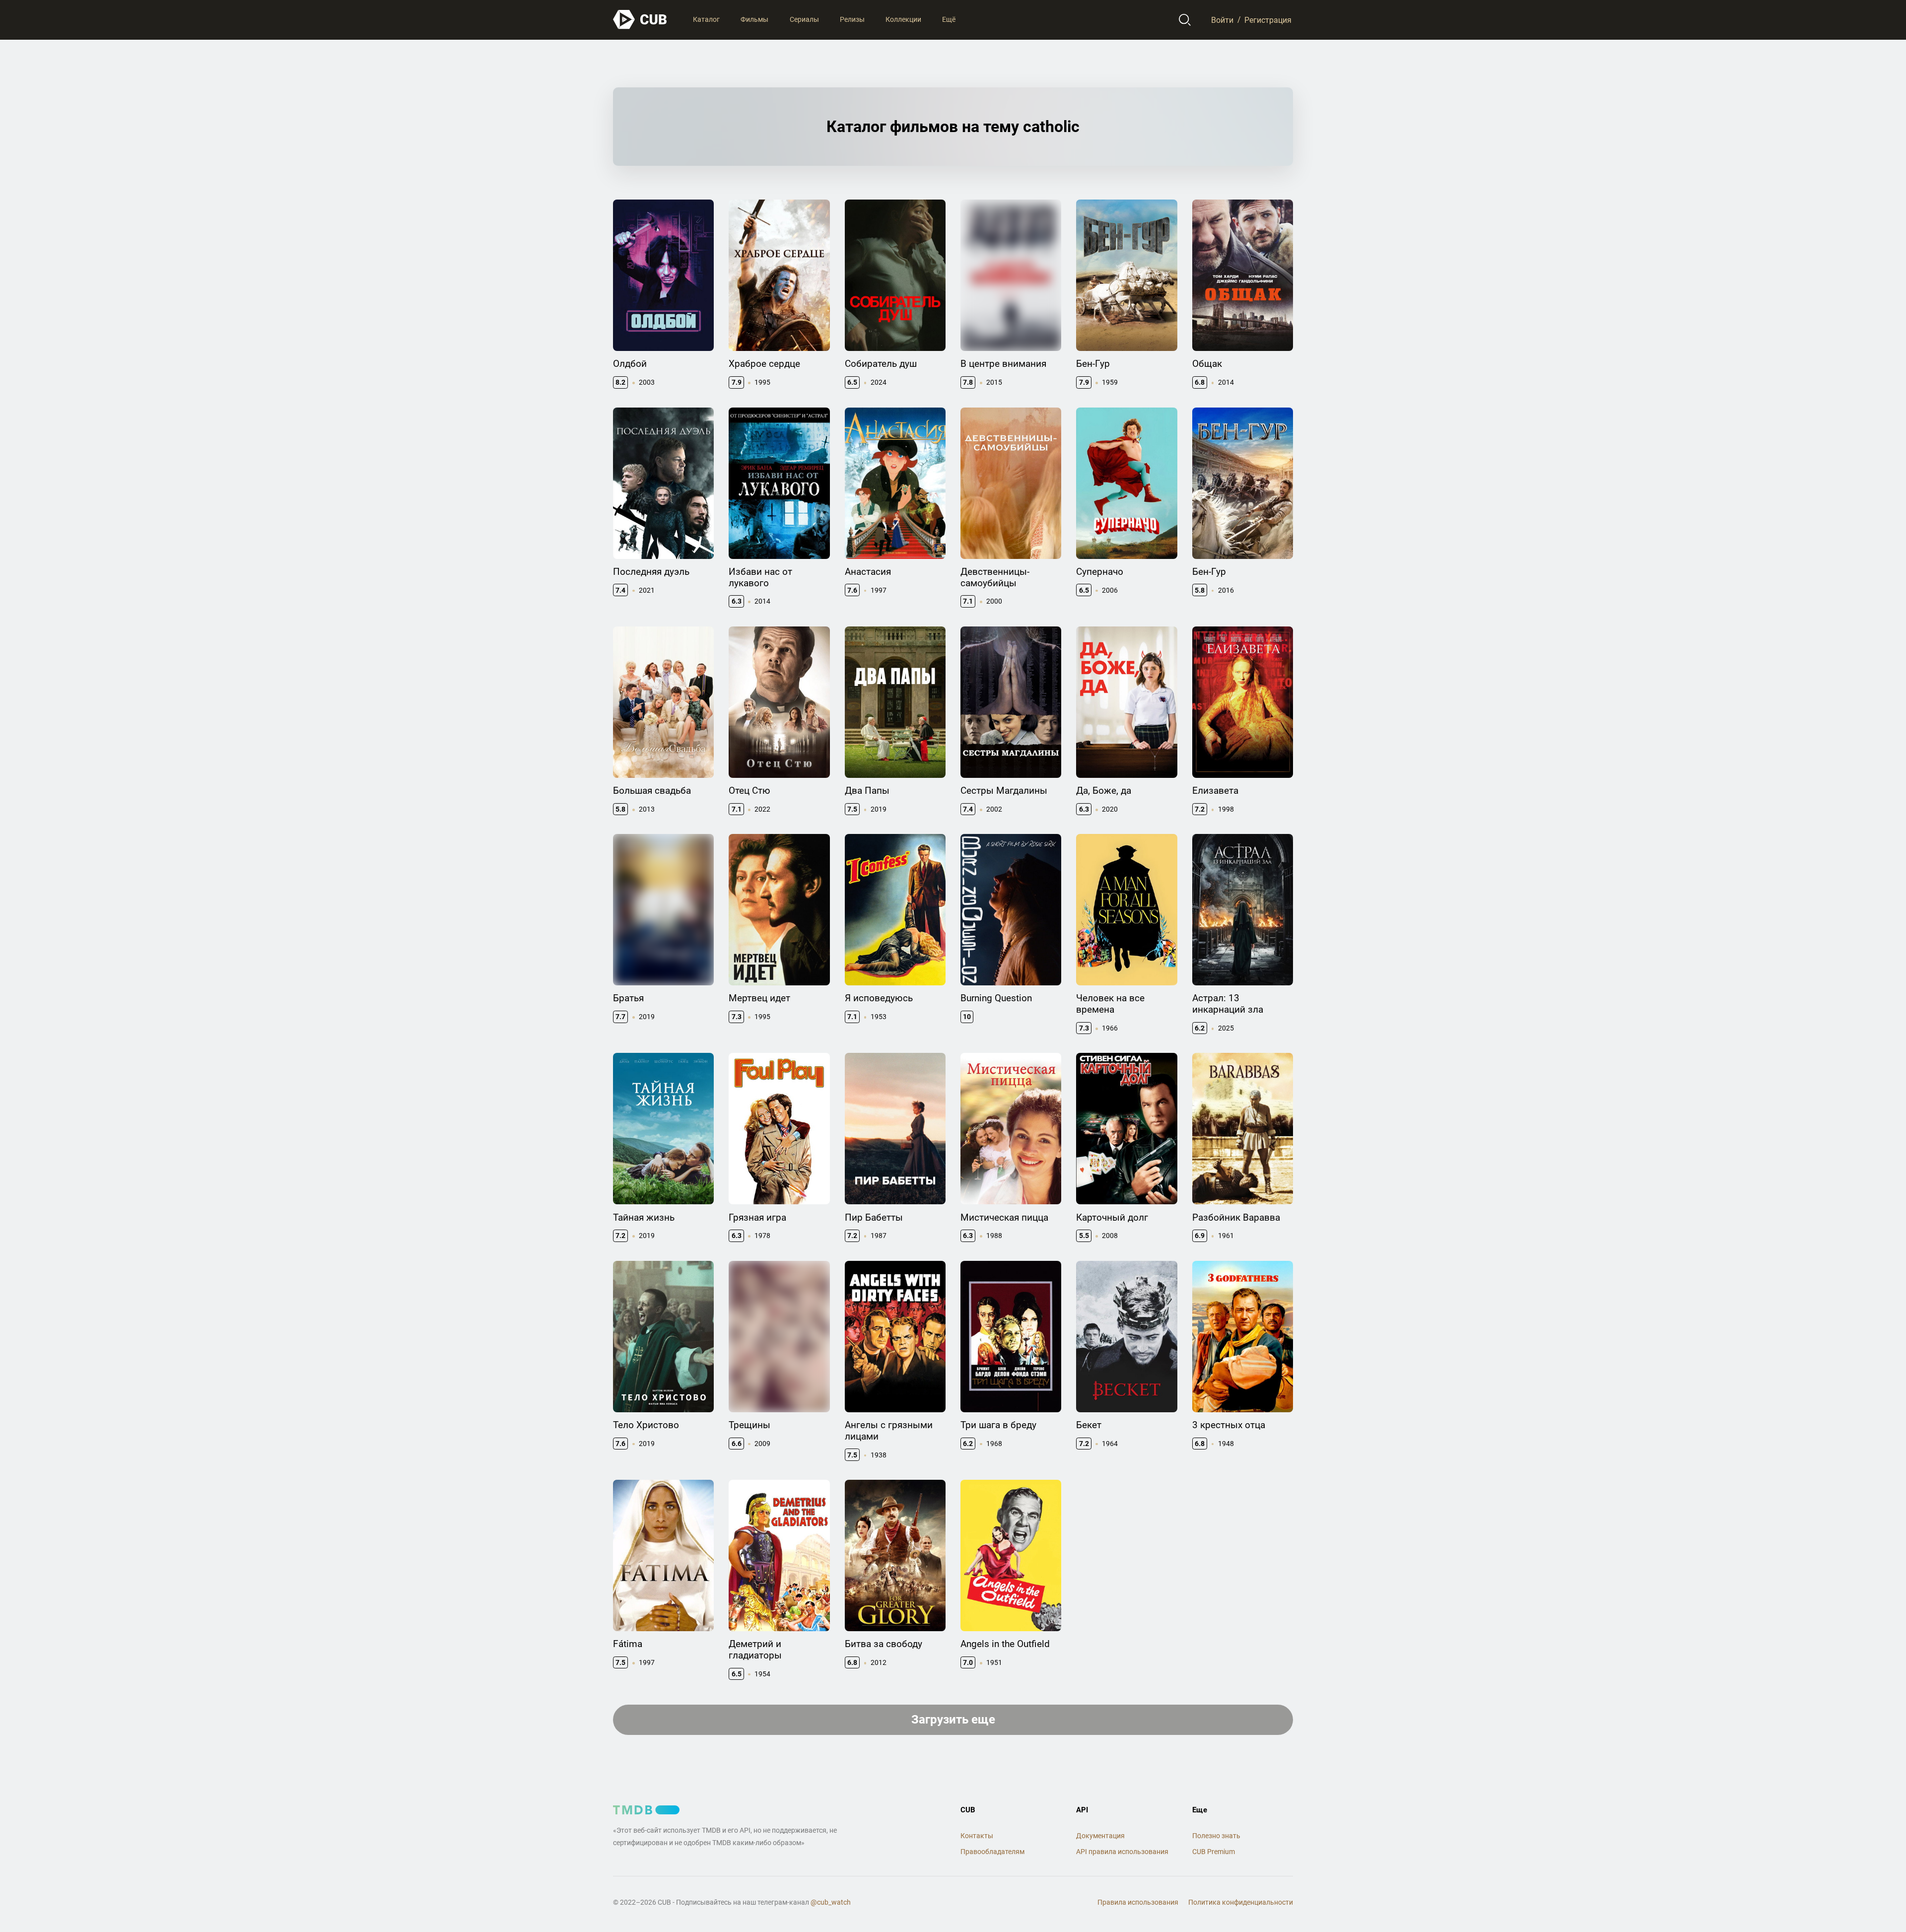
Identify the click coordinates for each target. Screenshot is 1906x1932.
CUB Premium (1214, 1852)
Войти (1222, 20)
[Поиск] (1185, 20)
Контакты (977, 1836)
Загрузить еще (953, 1720)
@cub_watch (831, 1902)
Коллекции (903, 19)
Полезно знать (1216, 1836)
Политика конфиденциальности (1241, 1902)
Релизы (852, 19)
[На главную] (640, 20)
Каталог (706, 19)
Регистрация (1268, 20)
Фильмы (754, 19)
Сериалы (804, 19)
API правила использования (1122, 1852)
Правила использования (1138, 1902)
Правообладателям (992, 1852)
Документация (1100, 1836)
